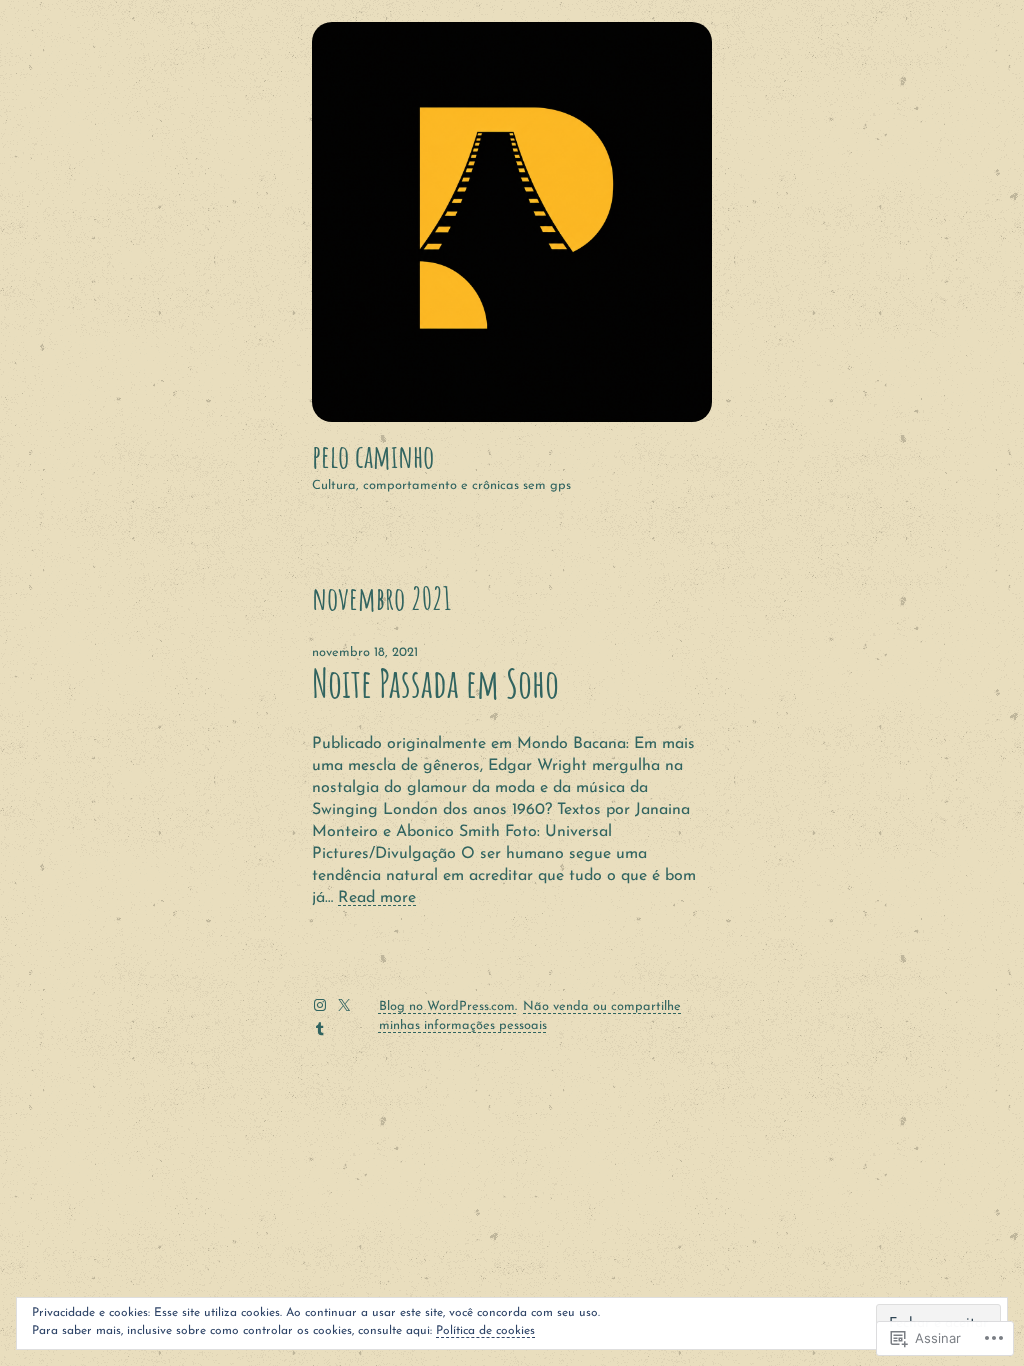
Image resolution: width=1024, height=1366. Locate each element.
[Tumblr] (320, 1029)
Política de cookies (485, 1331)
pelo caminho (373, 456)
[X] (344, 1005)
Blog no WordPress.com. (448, 1006)
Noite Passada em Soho (435, 683)
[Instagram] (320, 1005)
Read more (377, 898)
